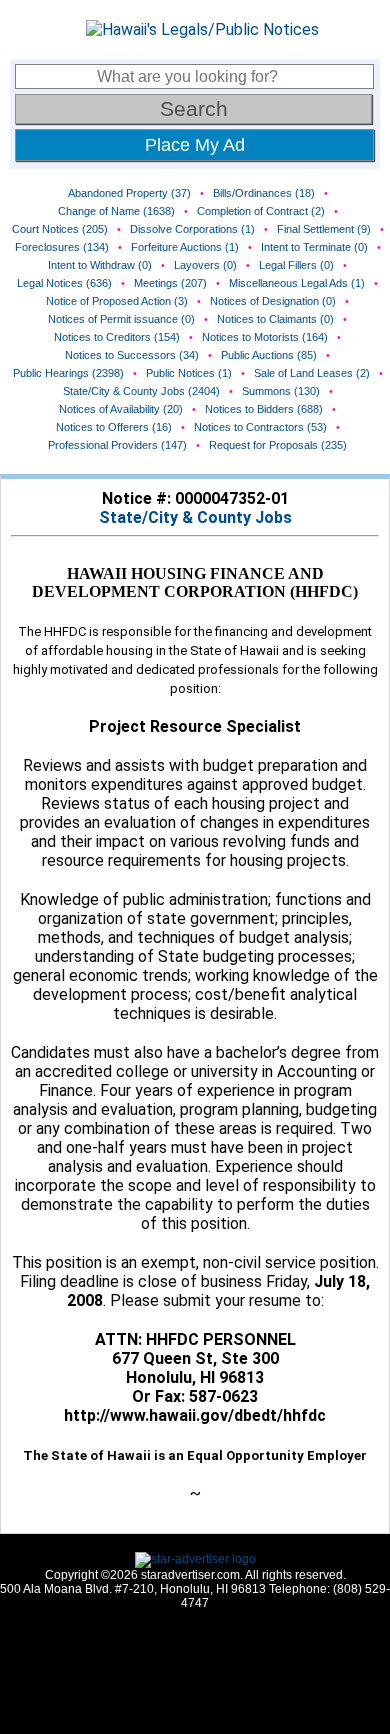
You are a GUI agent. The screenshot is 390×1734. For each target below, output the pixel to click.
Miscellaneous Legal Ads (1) (297, 283)
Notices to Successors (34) (132, 355)
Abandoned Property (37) (129, 193)
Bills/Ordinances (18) (264, 193)
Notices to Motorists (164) (265, 337)
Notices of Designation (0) (273, 301)
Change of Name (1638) (116, 211)
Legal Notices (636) (64, 283)
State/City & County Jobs (195, 517)
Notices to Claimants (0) (275, 319)
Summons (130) (281, 391)
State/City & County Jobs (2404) (141, 391)
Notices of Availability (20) (121, 409)
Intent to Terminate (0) (314, 247)
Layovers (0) (205, 265)
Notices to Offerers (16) (114, 427)
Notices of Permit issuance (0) (121, 319)
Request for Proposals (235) (278, 445)
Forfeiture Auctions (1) (185, 247)
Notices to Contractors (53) (260, 427)
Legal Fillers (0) (296, 265)
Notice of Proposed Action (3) (117, 301)
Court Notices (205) (60, 229)
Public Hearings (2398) (68, 373)
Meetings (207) (170, 283)
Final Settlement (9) (324, 229)
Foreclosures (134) (62, 247)
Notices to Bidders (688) (264, 409)
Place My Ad (195, 145)
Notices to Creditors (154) (117, 337)
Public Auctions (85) (269, 355)
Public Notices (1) (189, 373)
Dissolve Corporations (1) (192, 229)
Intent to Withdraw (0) (100, 265)
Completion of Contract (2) (261, 211)
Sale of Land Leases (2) (312, 373)
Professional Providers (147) (117, 445)
